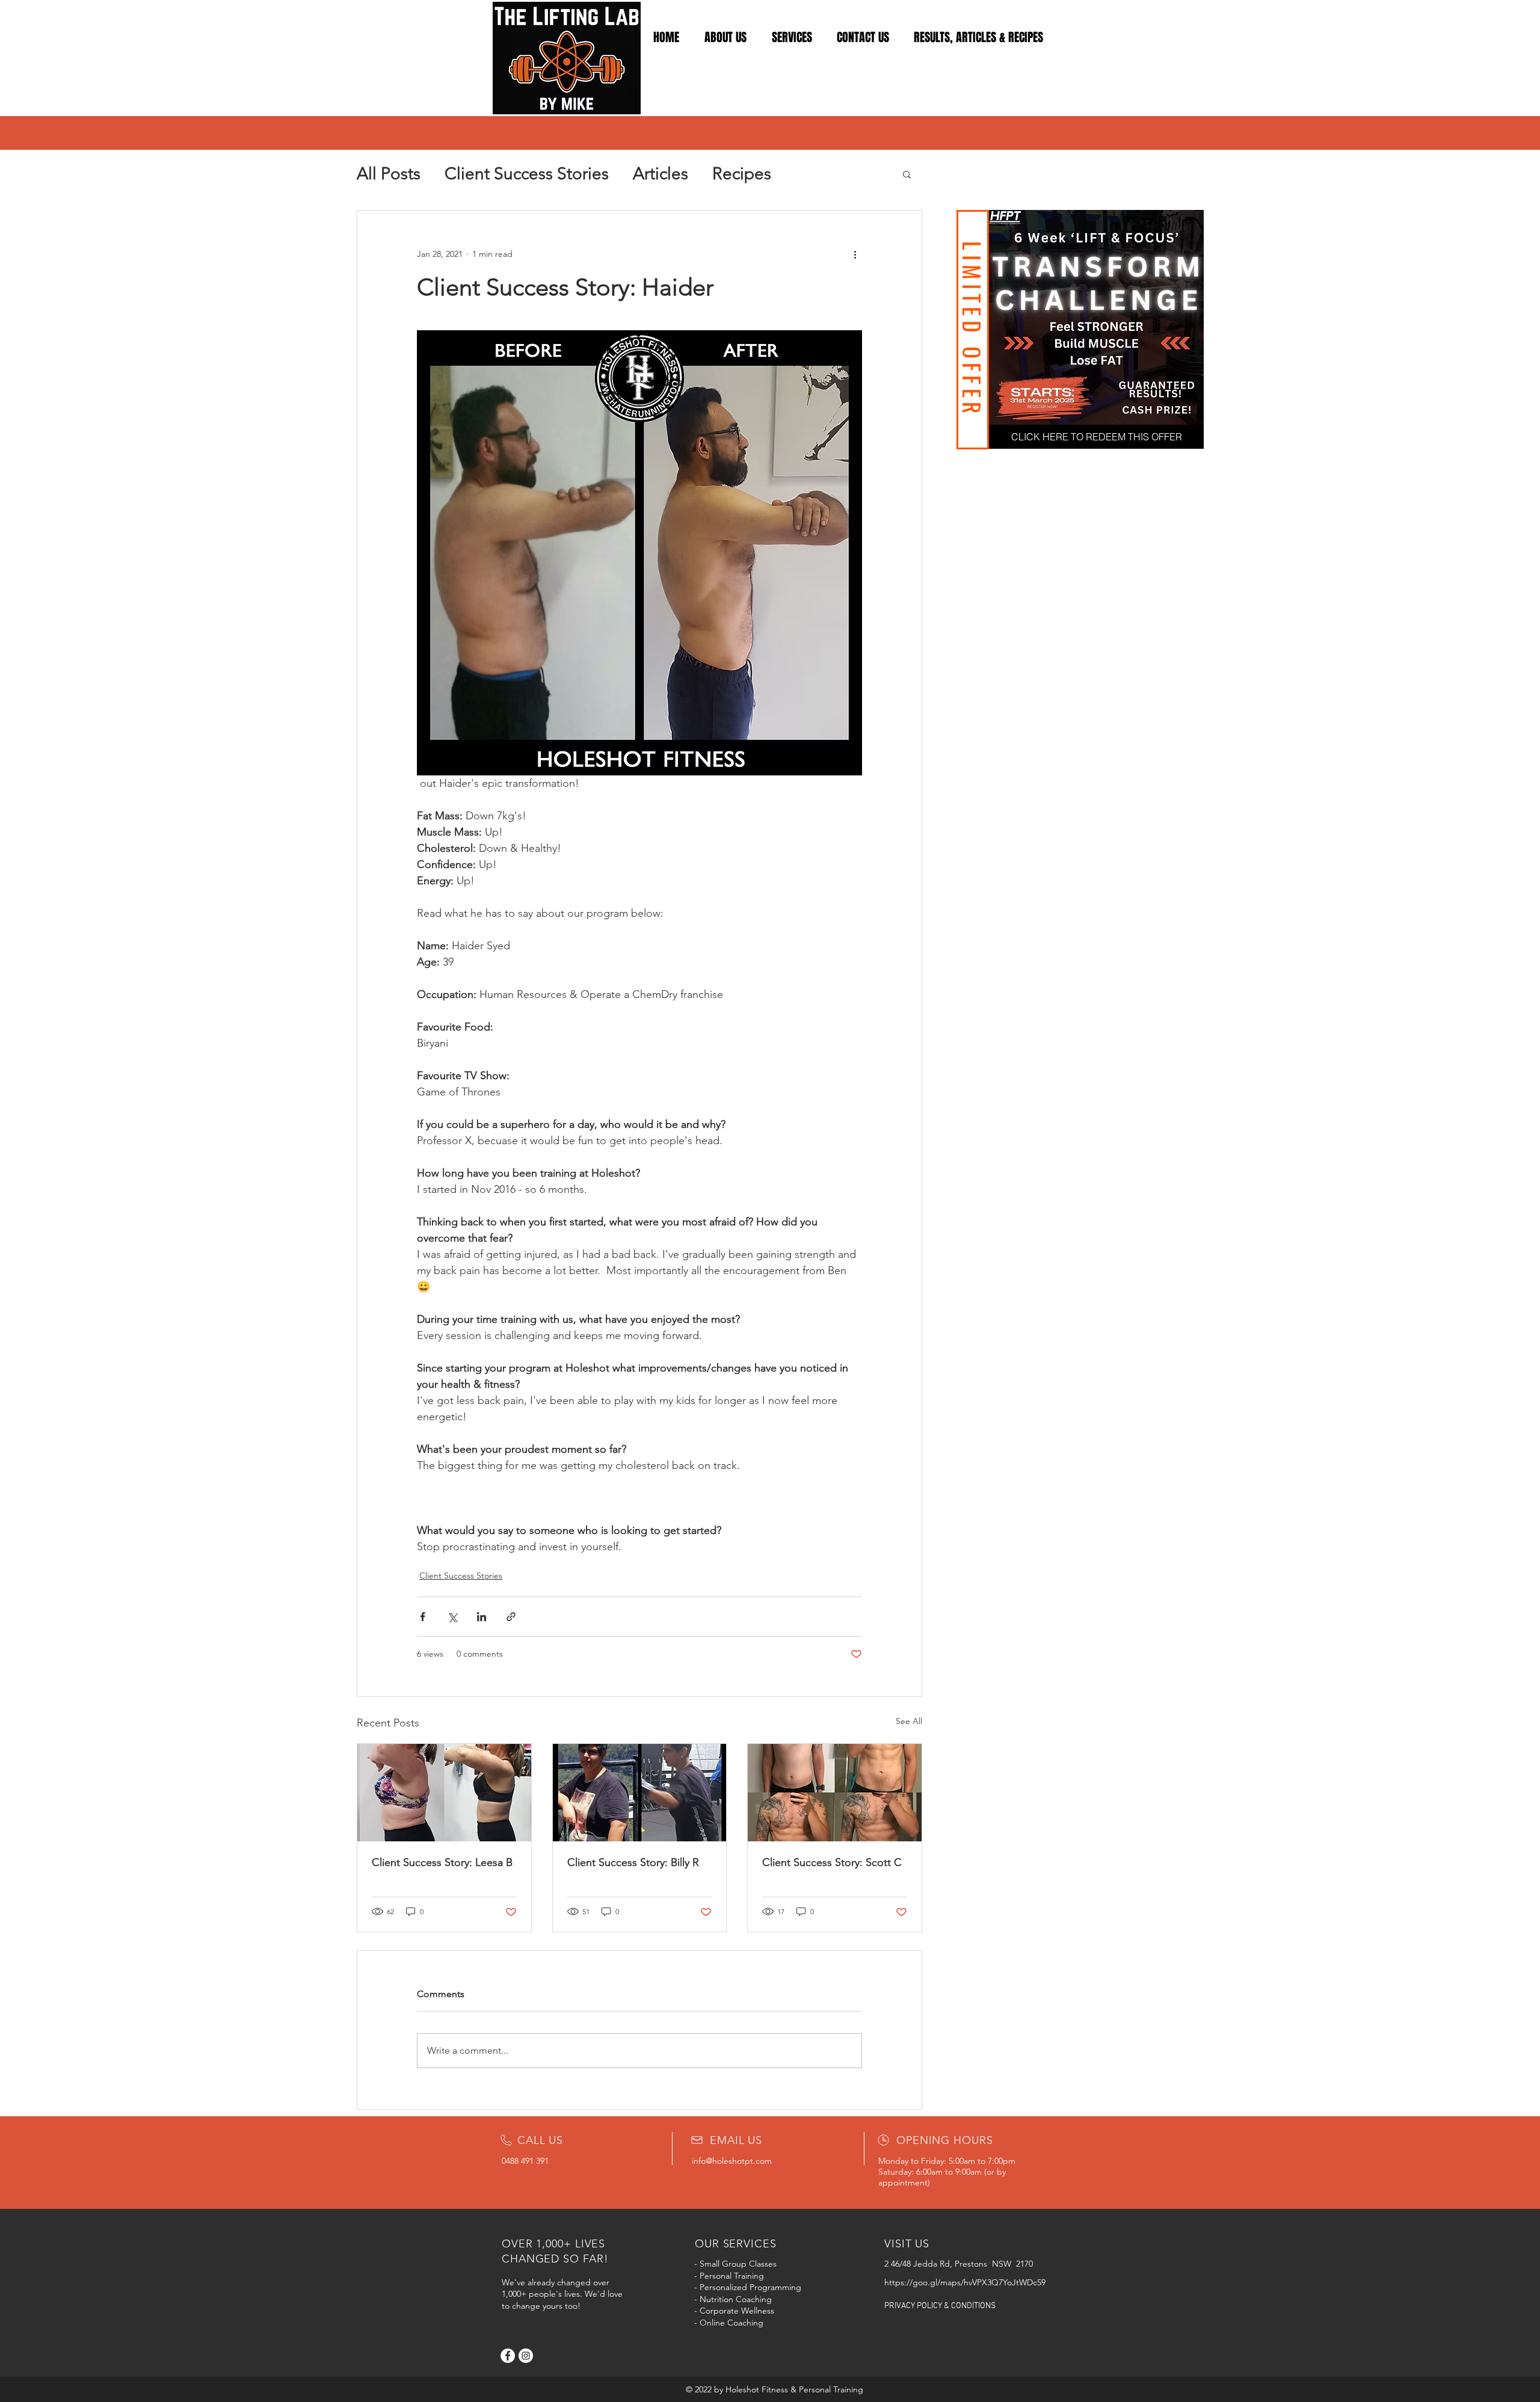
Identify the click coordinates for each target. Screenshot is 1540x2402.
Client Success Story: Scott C (832, 1862)
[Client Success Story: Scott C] (835, 1793)
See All (909, 1721)
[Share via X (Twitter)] (452, 1617)
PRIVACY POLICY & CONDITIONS (940, 2306)
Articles (661, 174)
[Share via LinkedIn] (482, 1617)
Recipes (742, 174)
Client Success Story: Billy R (633, 1862)
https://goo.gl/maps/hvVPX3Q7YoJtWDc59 (965, 2282)
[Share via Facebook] (423, 1617)
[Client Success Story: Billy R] (640, 1793)
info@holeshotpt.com (732, 2161)
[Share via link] (511, 1617)
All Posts (389, 174)
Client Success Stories (527, 174)
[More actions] (855, 254)
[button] (907, 174)
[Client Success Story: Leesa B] (444, 1793)
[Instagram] (526, 2356)
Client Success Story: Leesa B (442, 1862)
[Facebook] (508, 2356)
